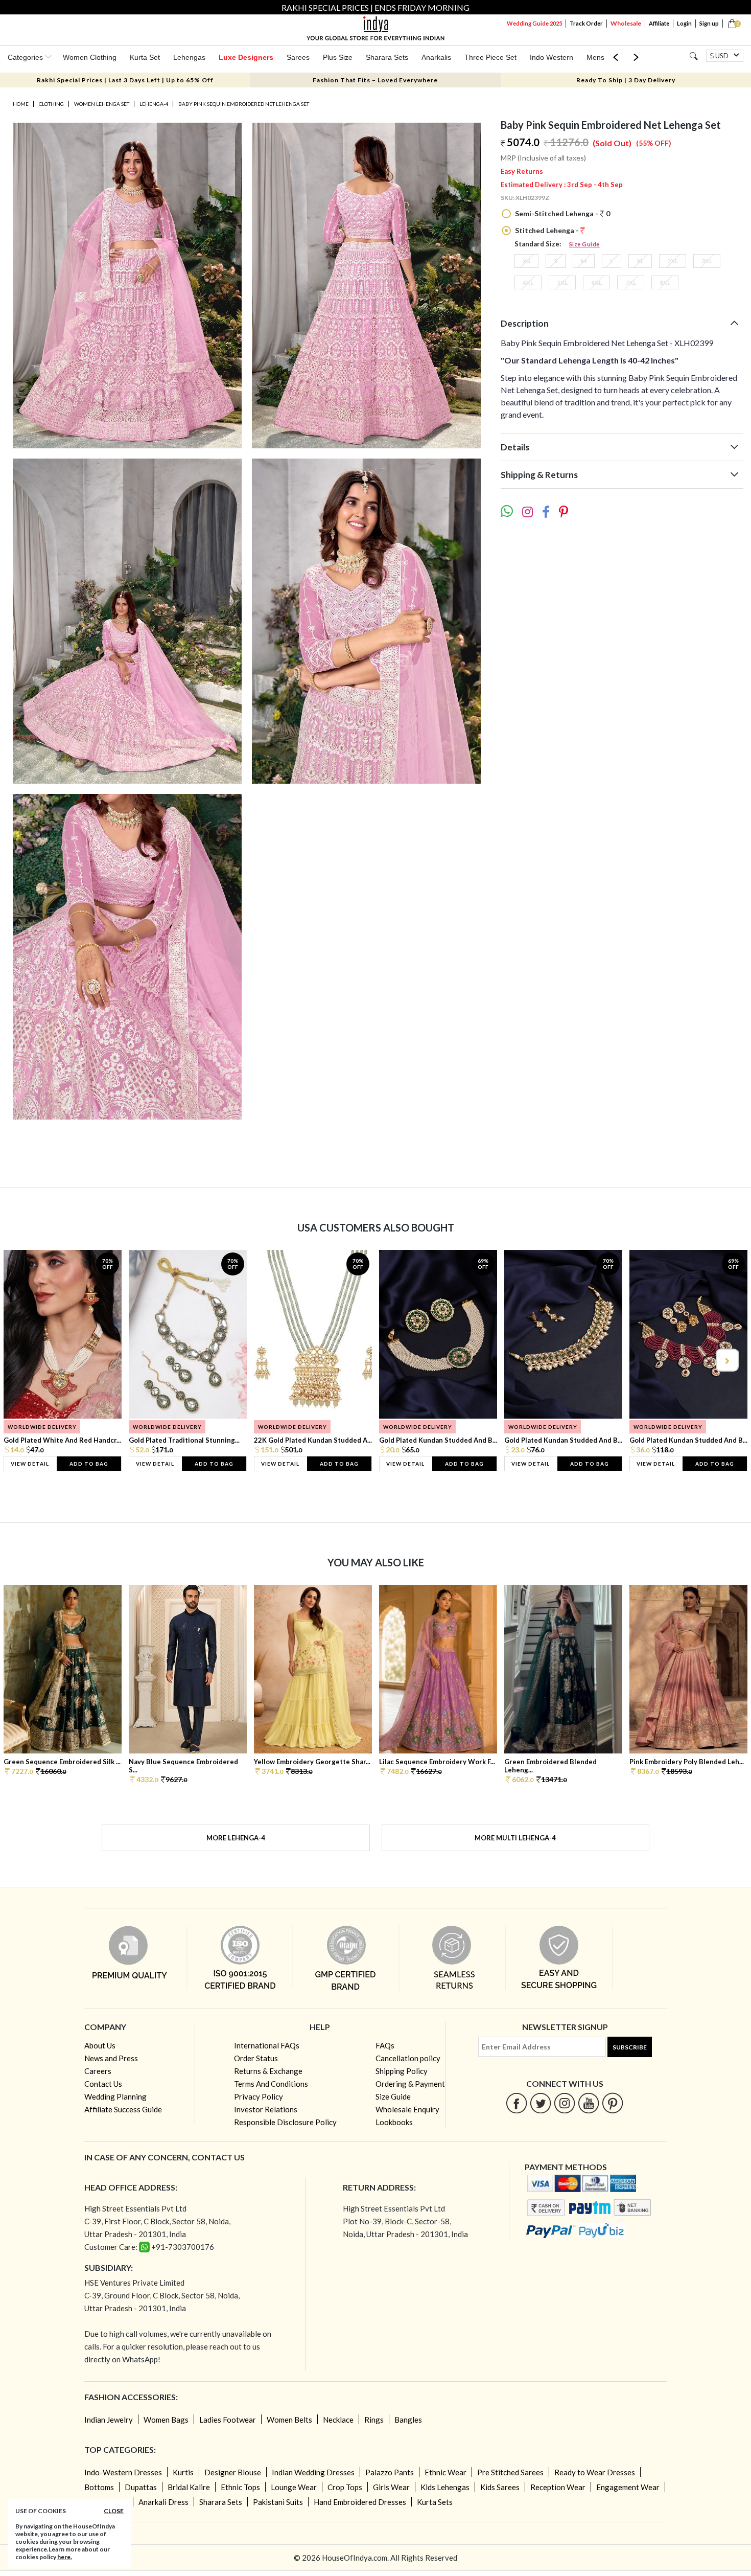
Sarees (298, 57)
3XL (707, 261)
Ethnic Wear (445, 2472)
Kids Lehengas (445, 2487)
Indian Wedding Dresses (313, 2472)
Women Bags (166, 2420)
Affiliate (659, 23)
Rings (374, 2420)
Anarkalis (436, 57)
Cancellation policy (408, 2058)
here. (65, 2557)
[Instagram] (565, 2103)
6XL (596, 282)
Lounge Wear (294, 2487)
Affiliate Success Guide (123, 2109)
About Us (100, 2045)
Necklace (338, 2420)
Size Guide (584, 244)
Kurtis (183, 2472)
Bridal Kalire (189, 2487)
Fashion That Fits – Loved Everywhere (375, 80)
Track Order (586, 23)
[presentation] (25, 1360)
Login (684, 23)
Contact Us (103, 2084)
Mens (595, 57)
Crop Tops (345, 2487)
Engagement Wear (628, 2487)
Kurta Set (145, 57)
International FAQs (267, 2045)
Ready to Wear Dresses (595, 2472)
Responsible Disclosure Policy (285, 2122)
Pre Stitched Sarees (510, 2472)
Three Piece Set (490, 57)
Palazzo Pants (390, 2472)
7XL (631, 282)
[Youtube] (589, 2103)
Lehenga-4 (154, 104)
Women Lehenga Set (102, 104)
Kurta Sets (435, 2502)
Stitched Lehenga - (547, 230)
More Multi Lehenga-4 (515, 1838)
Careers (98, 2071)
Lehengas (189, 57)
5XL (562, 282)
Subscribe (630, 2047)
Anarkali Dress (163, 2502)
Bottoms (99, 2487)
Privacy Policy (259, 2096)
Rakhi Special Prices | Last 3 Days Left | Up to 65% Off (125, 80)
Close (114, 2511)
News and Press (111, 2058)
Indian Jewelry (109, 2420)
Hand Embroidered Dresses (360, 2502)
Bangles (408, 2420)
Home (21, 104)
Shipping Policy (402, 2071)
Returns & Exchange (268, 2071)
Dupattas (141, 2487)
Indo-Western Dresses (123, 2472)
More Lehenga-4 (236, 1838)
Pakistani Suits (278, 2502)
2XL (673, 261)
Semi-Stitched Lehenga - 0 (562, 213)
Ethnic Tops (240, 2487)
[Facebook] (517, 2103)
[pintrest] (613, 2103)
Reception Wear (558, 2487)
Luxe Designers (246, 57)
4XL (528, 282)
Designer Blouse (233, 2472)
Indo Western (551, 57)
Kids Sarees (500, 2487)
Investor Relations (266, 2109)
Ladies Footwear (228, 2420)
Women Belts (289, 2420)
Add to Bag (89, 1464)
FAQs (385, 2045)
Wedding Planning (115, 2096)
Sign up (709, 23)
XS (526, 261)
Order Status (256, 2058)
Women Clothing (90, 57)
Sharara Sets (387, 57)
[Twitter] (541, 2103)
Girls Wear (391, 2487)
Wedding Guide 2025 (534, 23)
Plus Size (338, 57)
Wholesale (626, 23)
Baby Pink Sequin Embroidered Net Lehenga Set (244, 104)
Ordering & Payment (410, 2084)
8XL (665, 282)
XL (640, 261)
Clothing (51, 104)
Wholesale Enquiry (407, 2109)
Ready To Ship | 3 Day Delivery (626, 80)
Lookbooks (394, 2122)
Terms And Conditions (271, 2084)
